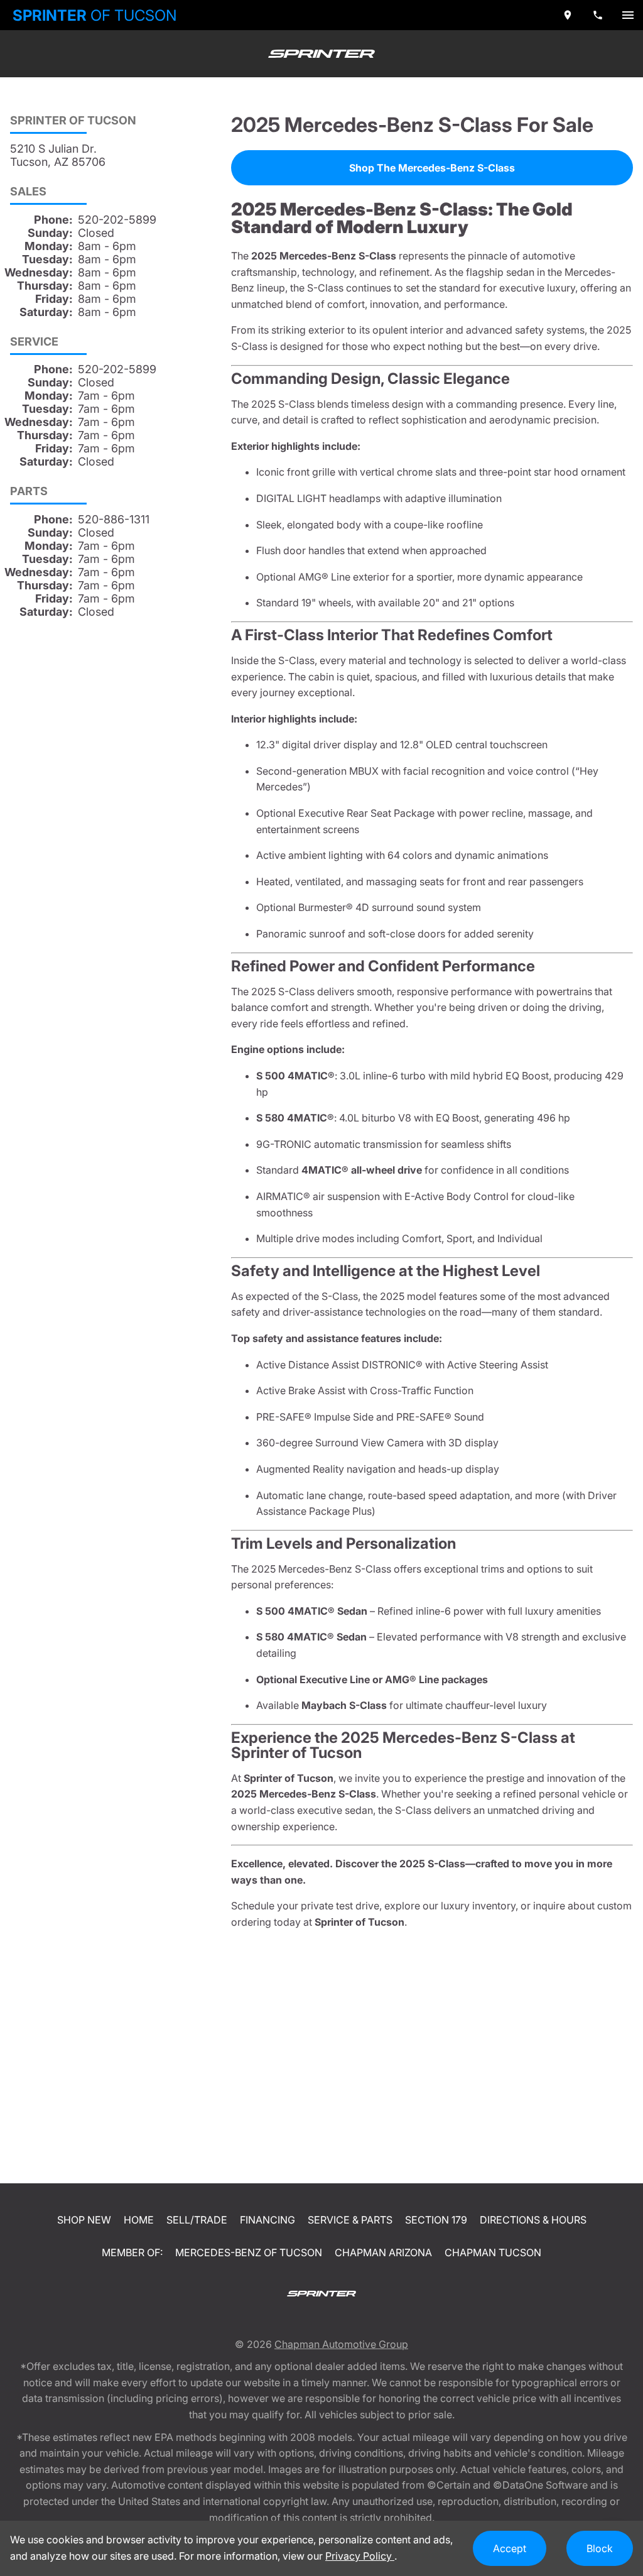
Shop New (84, 2220)
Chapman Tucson (493, 2252)
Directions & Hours (533, 2220)
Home (139, 2220)
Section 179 (436, 2220)
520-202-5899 (117, 220)
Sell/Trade (197, 2220)
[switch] (628, 15)
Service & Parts (350, 2220)
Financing (267, 2220)
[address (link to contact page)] (568, 15)
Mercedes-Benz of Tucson (249, 2252)
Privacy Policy (360, 2556)
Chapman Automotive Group (341, 2344)
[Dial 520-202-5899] (598, 15)
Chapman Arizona (383, 2252)
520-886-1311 (114, 519)
